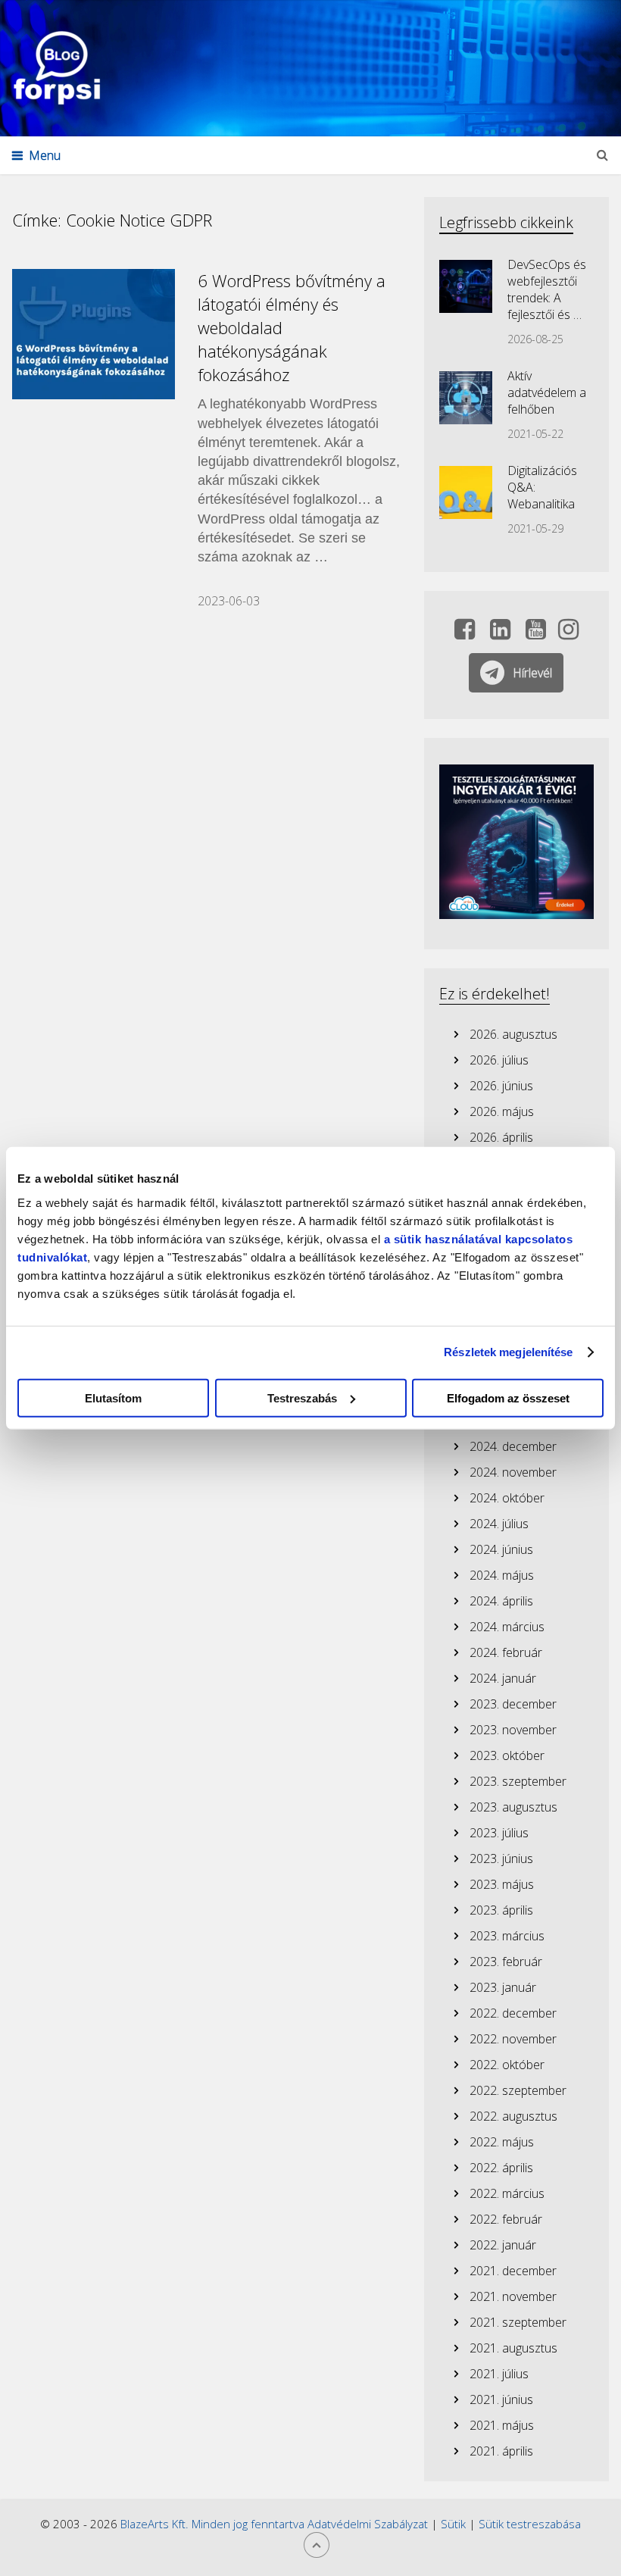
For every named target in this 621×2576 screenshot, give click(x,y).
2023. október (507, 1755)
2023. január (503, 1987)
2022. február (506, 2219)
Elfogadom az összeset (508, 1397)
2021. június (501, 2399)
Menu (45, 155)
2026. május (502, 1111)
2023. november (513, 1730)
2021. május (502, 2425)
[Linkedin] (500, 633)
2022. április (501, 2168)
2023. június (501, 1859)
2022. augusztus (513, 2116)
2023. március (507, 1936)
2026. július (499, 1060)
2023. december (513, 1704)
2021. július (499, 2374)
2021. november (513, 2296)
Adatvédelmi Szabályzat (368, 2524)
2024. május (502, 1575)
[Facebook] (465, 633)
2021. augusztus (513, 2348)
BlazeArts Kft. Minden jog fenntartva (214, 2524)
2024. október (507, 1498)
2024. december (513, 1446)
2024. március (507, 1627)
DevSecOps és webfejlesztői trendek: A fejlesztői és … (547, 289)
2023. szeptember (518, 1781)
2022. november (513, 2039)
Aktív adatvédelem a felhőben (547, 392)
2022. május (502, 2142)
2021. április (501, 2451)
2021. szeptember (518, 2322)
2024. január (503, 1678)
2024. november (513, 1472)
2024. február (506, 1652)
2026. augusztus (513, 1034)
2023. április (501, 1910)
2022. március (507, 2193)
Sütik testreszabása (530, 2524)
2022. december (513, 2013)
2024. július (499, 1524)
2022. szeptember (518, 2090)
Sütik (453, 2524)
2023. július (499, 1833)
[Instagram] (568, 633)
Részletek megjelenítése (508, 1352)
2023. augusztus (513, 1807)
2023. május (502, 1884)
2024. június (501, 1549)
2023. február (506, 1962)
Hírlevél (532, 673)
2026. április (501, 1137)
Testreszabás (302, 1397)
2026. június (501, 1086)
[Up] (317, 2545)
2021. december (513, 2271)
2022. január (503, 2245)
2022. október (507, 2065)
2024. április (501, 1601)
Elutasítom (113, 1397)
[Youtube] (536, 633)
